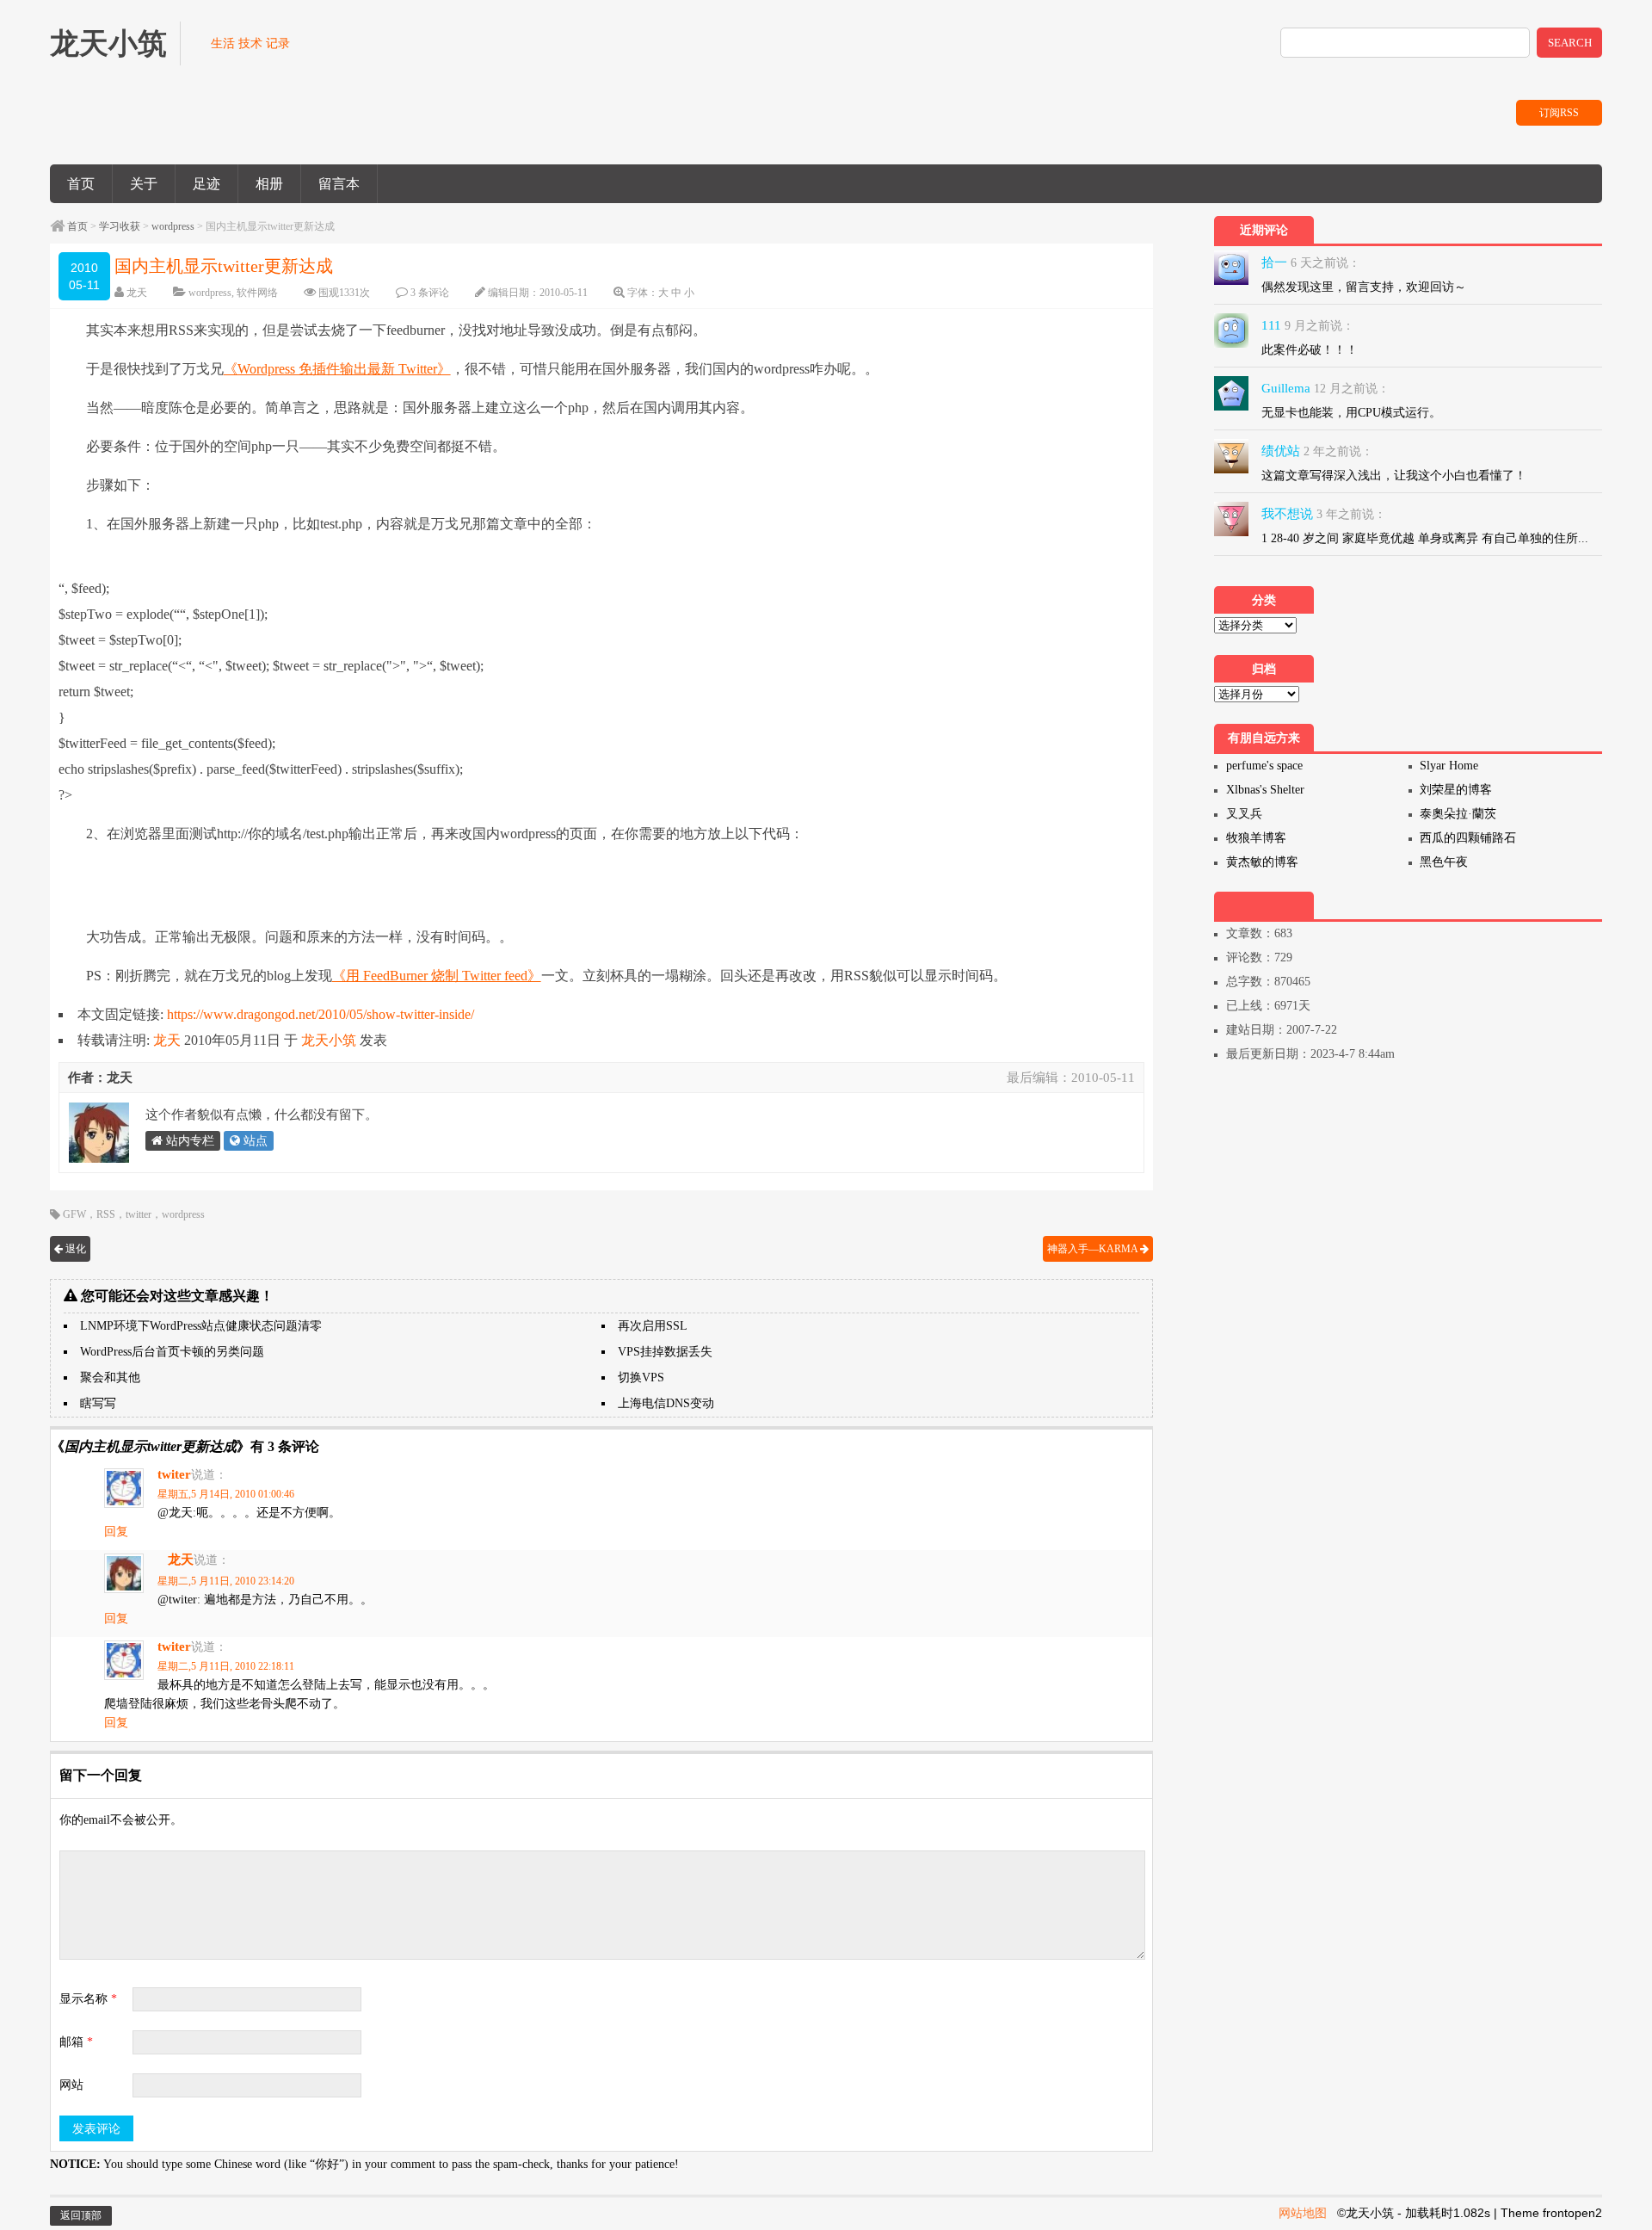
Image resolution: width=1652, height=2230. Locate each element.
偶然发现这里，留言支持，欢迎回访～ (1364, 287)
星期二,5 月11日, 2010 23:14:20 (226, 1581)
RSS (106, 1214)
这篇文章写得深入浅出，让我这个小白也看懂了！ (1394, 476)
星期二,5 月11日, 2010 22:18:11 (226, 1666)
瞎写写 (98, 1403)
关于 (144, 184)
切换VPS (641, 1378)
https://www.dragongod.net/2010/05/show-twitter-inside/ (321, 1014)
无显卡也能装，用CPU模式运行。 (1351, 413)
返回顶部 (81, 2215)
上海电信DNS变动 (666, 1403)
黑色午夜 (1444, 862)
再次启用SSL (653, 1326)
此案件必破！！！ (1310, 350)
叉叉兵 (1244, 814)
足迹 (206, 184)
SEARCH (1570, 43)
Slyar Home (1449, 766)
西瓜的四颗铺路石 (1468, 838)
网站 (71, 2085)
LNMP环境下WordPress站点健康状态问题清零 (201, 1326)
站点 (254, 1141)
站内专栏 (188, 1141)
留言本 (339, 184)
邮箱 (76, 2042)
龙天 (137, 293)
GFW (74, 1214)
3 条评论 (430, 293)
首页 (81, 184)
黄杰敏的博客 (1262, 862)
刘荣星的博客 (1456, 790)
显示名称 (88, 1999)
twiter (174, 1474)
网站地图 (1303, 2213)
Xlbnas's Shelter (1265, 790)
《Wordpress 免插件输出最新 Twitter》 (337, 369)
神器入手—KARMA (1094, 1249)
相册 (269, 184)
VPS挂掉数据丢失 (665, 1352)
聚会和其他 (110, 1378)
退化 (74, 1249)
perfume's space (1264, 766)
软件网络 (257, 293)
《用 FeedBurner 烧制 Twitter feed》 (437, 976)
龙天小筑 (329, 1040)
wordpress (173, 226)
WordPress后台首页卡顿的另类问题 (172, 1352)
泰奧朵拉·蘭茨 (1458, 814)
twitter (139, 1214)
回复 (116, 1532)
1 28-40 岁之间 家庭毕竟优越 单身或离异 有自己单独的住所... (1425, 538)
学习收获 (120, 226)
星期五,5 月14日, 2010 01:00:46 (226, 1494)
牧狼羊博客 (1256, 838)
